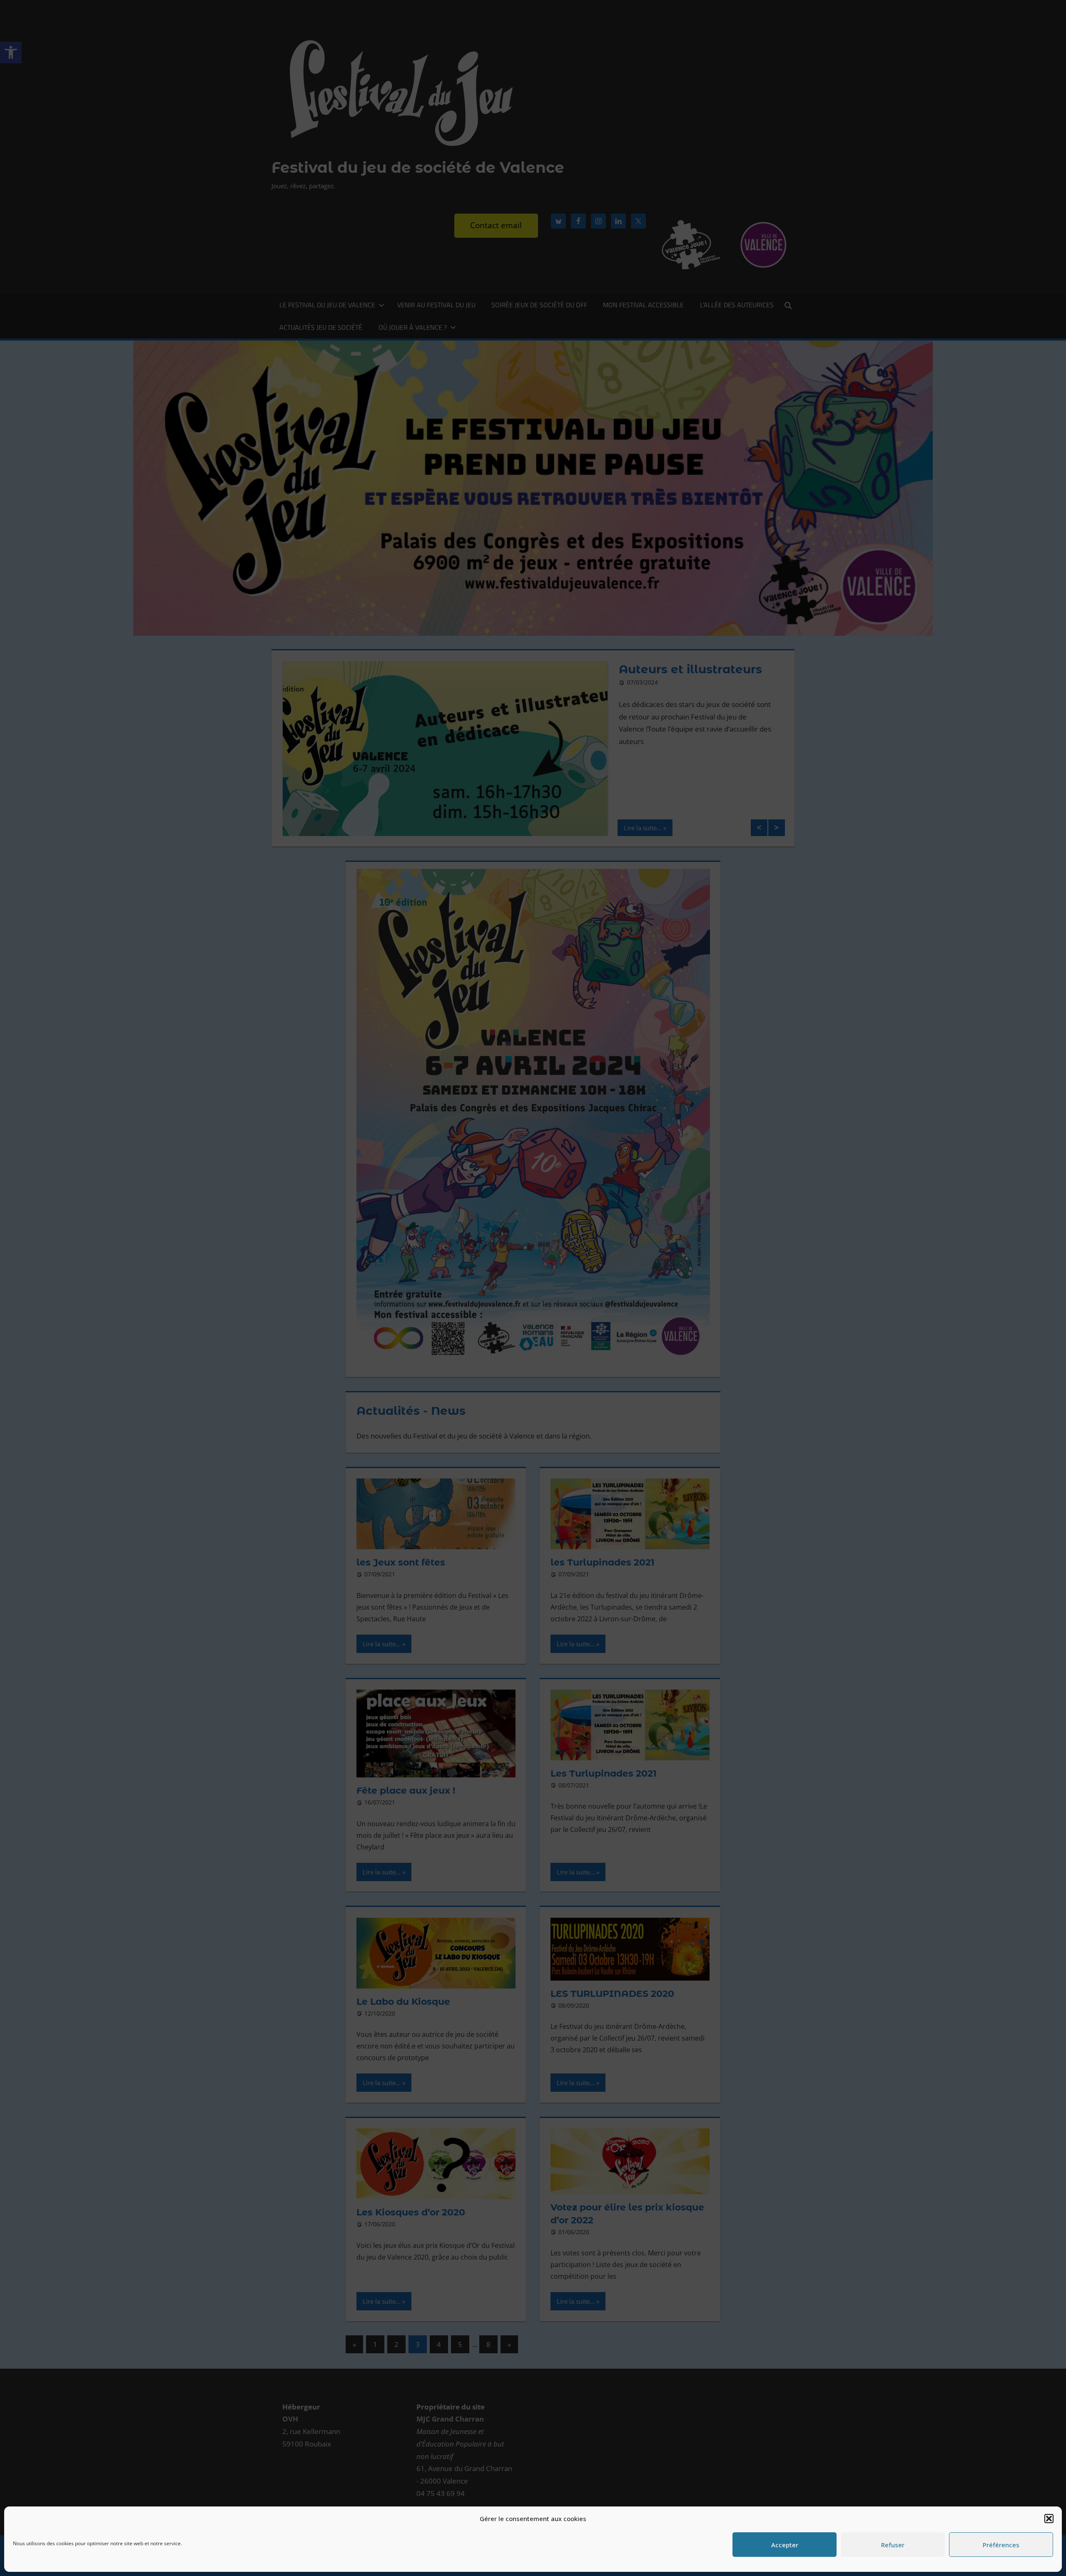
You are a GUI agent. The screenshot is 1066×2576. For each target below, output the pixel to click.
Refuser (893, 2545)
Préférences (1001, 2545)
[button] (1049, 2519)
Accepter (785, 2545)
